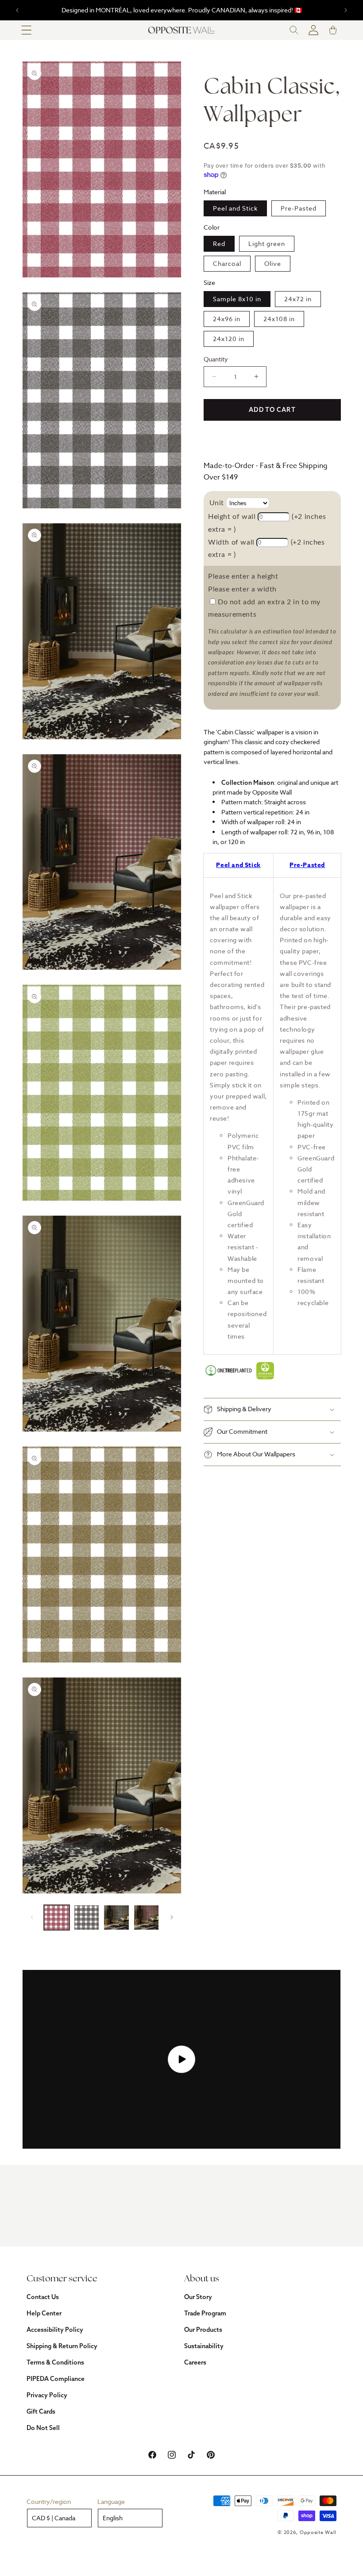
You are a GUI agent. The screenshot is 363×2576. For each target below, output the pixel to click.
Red (219, 244)
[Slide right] (172, 1917)
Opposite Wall (318, 2532)
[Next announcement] (346, 10)
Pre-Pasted (299, 208)
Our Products (203, 2330)
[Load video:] (181, 2059)
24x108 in (279, 319)
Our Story (198, 2297)
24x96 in (227, 319)
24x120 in (229, 339)
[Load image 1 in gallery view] (57, 1918)
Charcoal (227, 263)
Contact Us (43, 2297)
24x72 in (298, 299)
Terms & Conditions (55, 2362)
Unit (217, 503)
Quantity (216, 359)
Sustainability (204, 2346)
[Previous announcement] (17, 10)
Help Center (44, 2313)
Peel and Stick (235, 208)
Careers (195, 2362)
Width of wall (231, 542)
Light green (267, 244)
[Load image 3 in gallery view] (116, 1918)
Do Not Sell (43, 2428)
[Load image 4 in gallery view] (147, 1918)
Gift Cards (41, 2411)
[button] (27, 30)
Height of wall (232, 517)
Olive (273, 263)
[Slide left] (32, 1917)
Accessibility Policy (55, 2330)
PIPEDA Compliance (56, 2379)
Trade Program (205, 2313)
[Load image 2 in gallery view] (87, 1918)
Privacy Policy (47, 2395)
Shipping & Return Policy (62, 2346)
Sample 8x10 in (237, 299)
